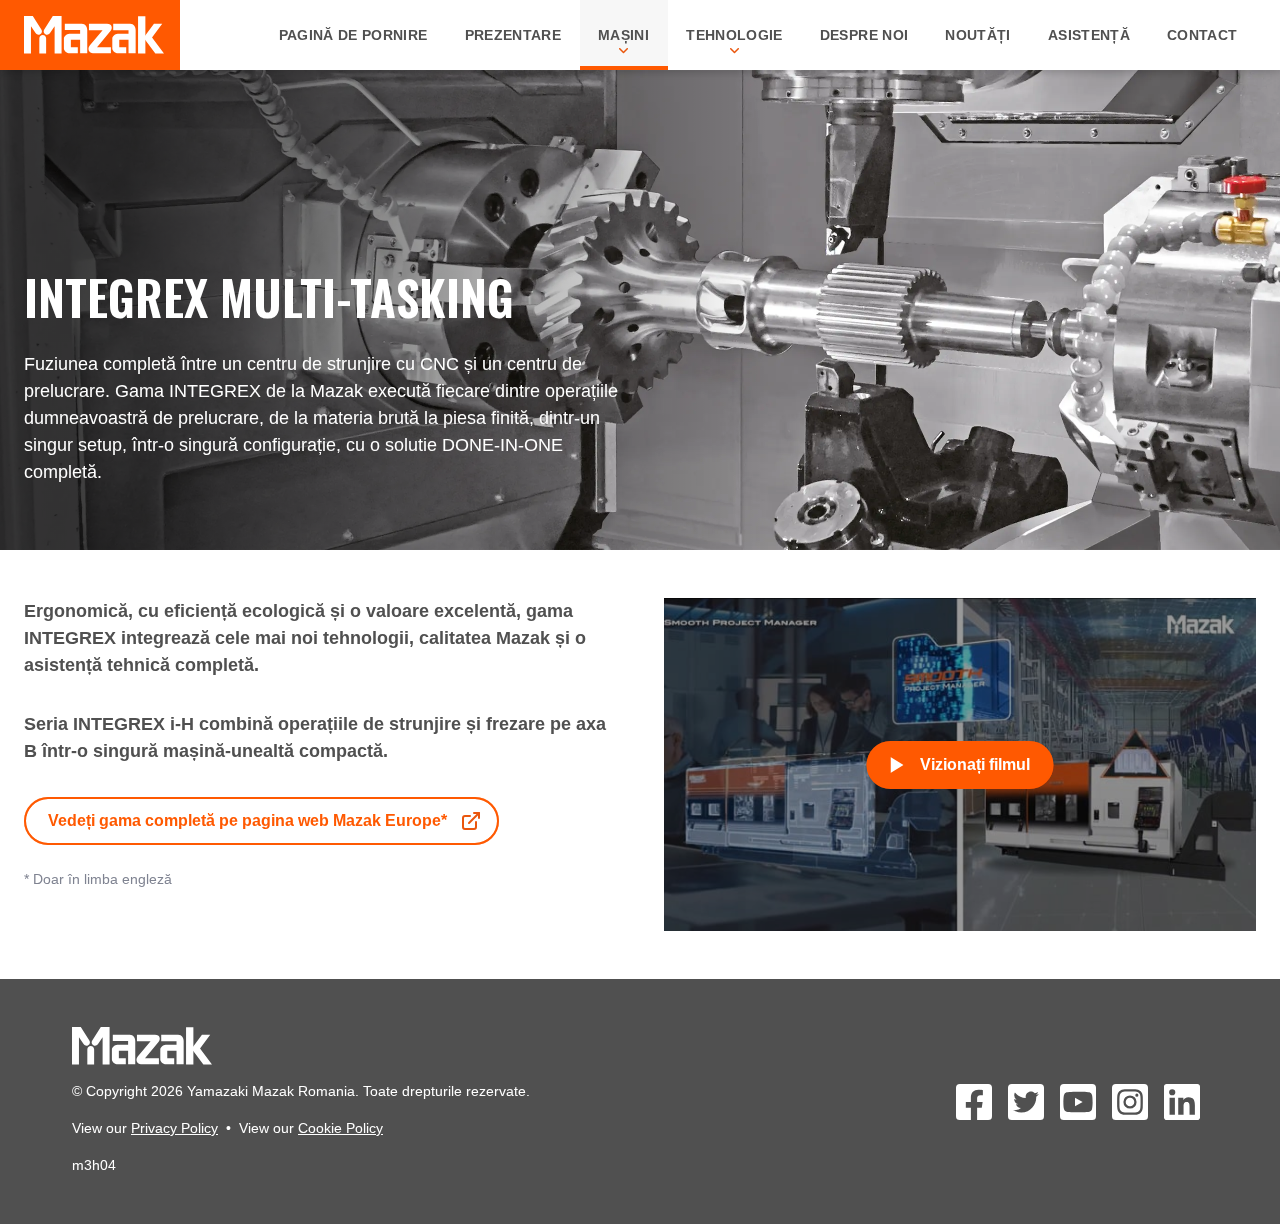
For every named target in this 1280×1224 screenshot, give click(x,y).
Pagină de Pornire (353, 35)
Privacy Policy (174, 1128)
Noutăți (977, 35)
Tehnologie (734, 35)
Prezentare (513, 35)
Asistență (1089, 35)
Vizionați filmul (975, 764)
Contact (1202, 35)
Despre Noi (864, 35)
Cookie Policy (340, 1128)
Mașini (623, 35)
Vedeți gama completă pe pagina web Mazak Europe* (247, 820)
